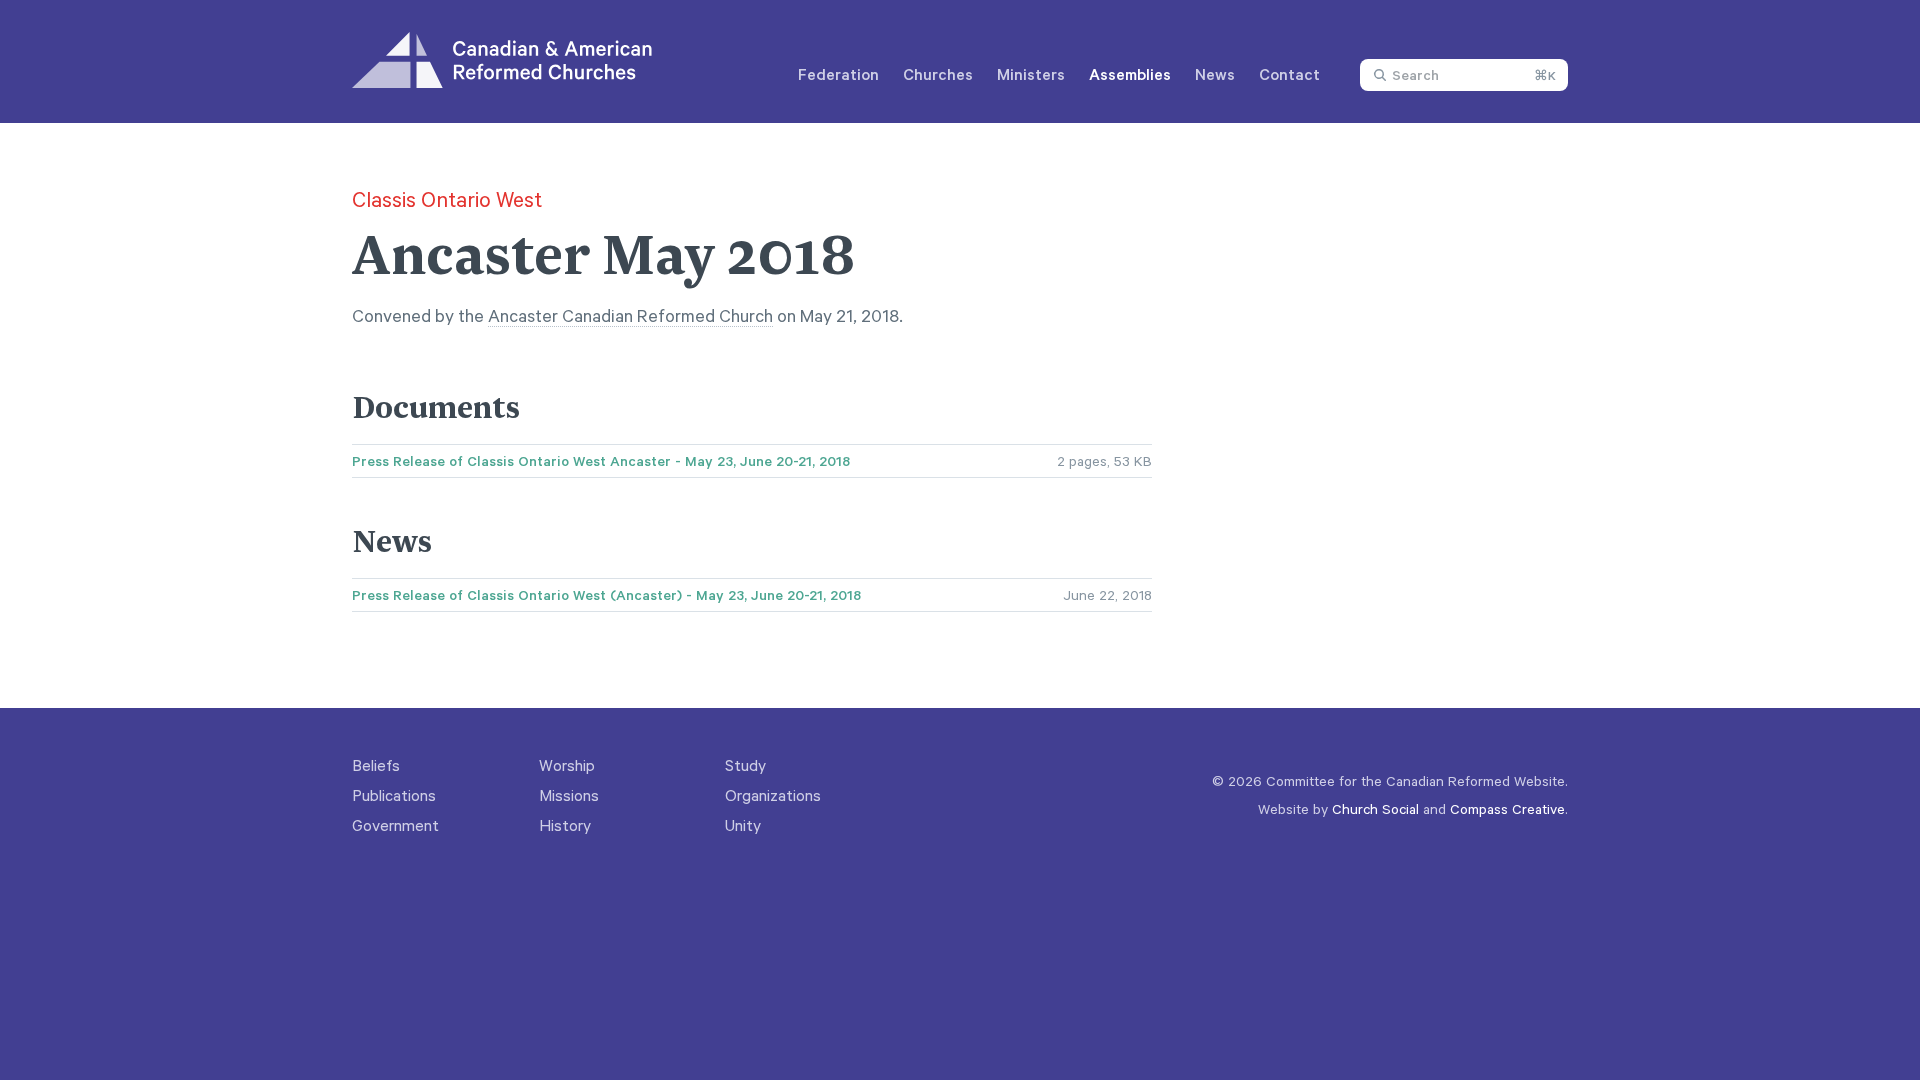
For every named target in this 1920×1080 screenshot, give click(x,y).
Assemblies (1130, 74)
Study (745, 765)
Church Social (1375, 808)
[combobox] (1464, 75)
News (1215, 74)
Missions (569, 795)
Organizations (773, 795)
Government (395, 825)
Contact (1289, 74)
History (565, 825)
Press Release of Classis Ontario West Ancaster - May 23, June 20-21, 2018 (601, 461)
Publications (394, 795)
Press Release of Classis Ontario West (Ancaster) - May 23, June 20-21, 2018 (606, 595)
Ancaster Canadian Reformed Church (630, 315)
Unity (743, 825)
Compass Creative (1507, 808)
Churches (938, 74)
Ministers (1031, 74)
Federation (838, 74)
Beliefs (376, 765)
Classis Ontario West (447, 199)
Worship (567, 765)
